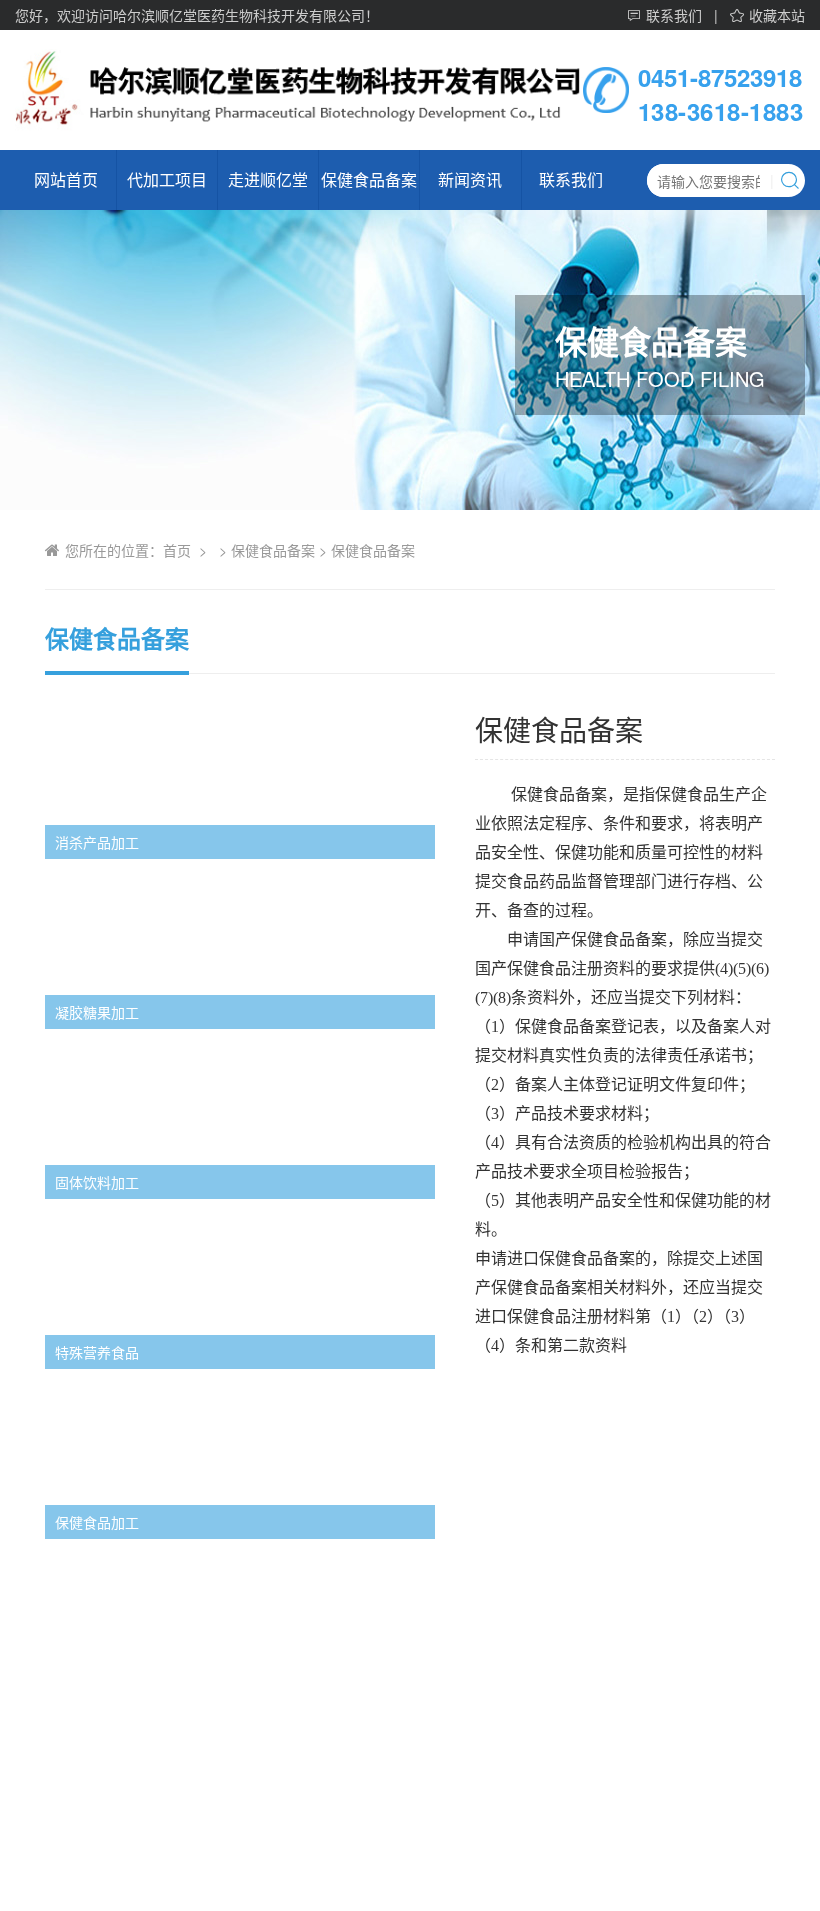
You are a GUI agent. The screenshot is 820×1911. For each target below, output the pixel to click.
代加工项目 (167, 179)
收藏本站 (777, 16)
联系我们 (674, 16)
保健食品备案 (369, 179)
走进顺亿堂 (268, 179)
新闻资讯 (470, 179)
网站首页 (66, 179)
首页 (177, 550)
